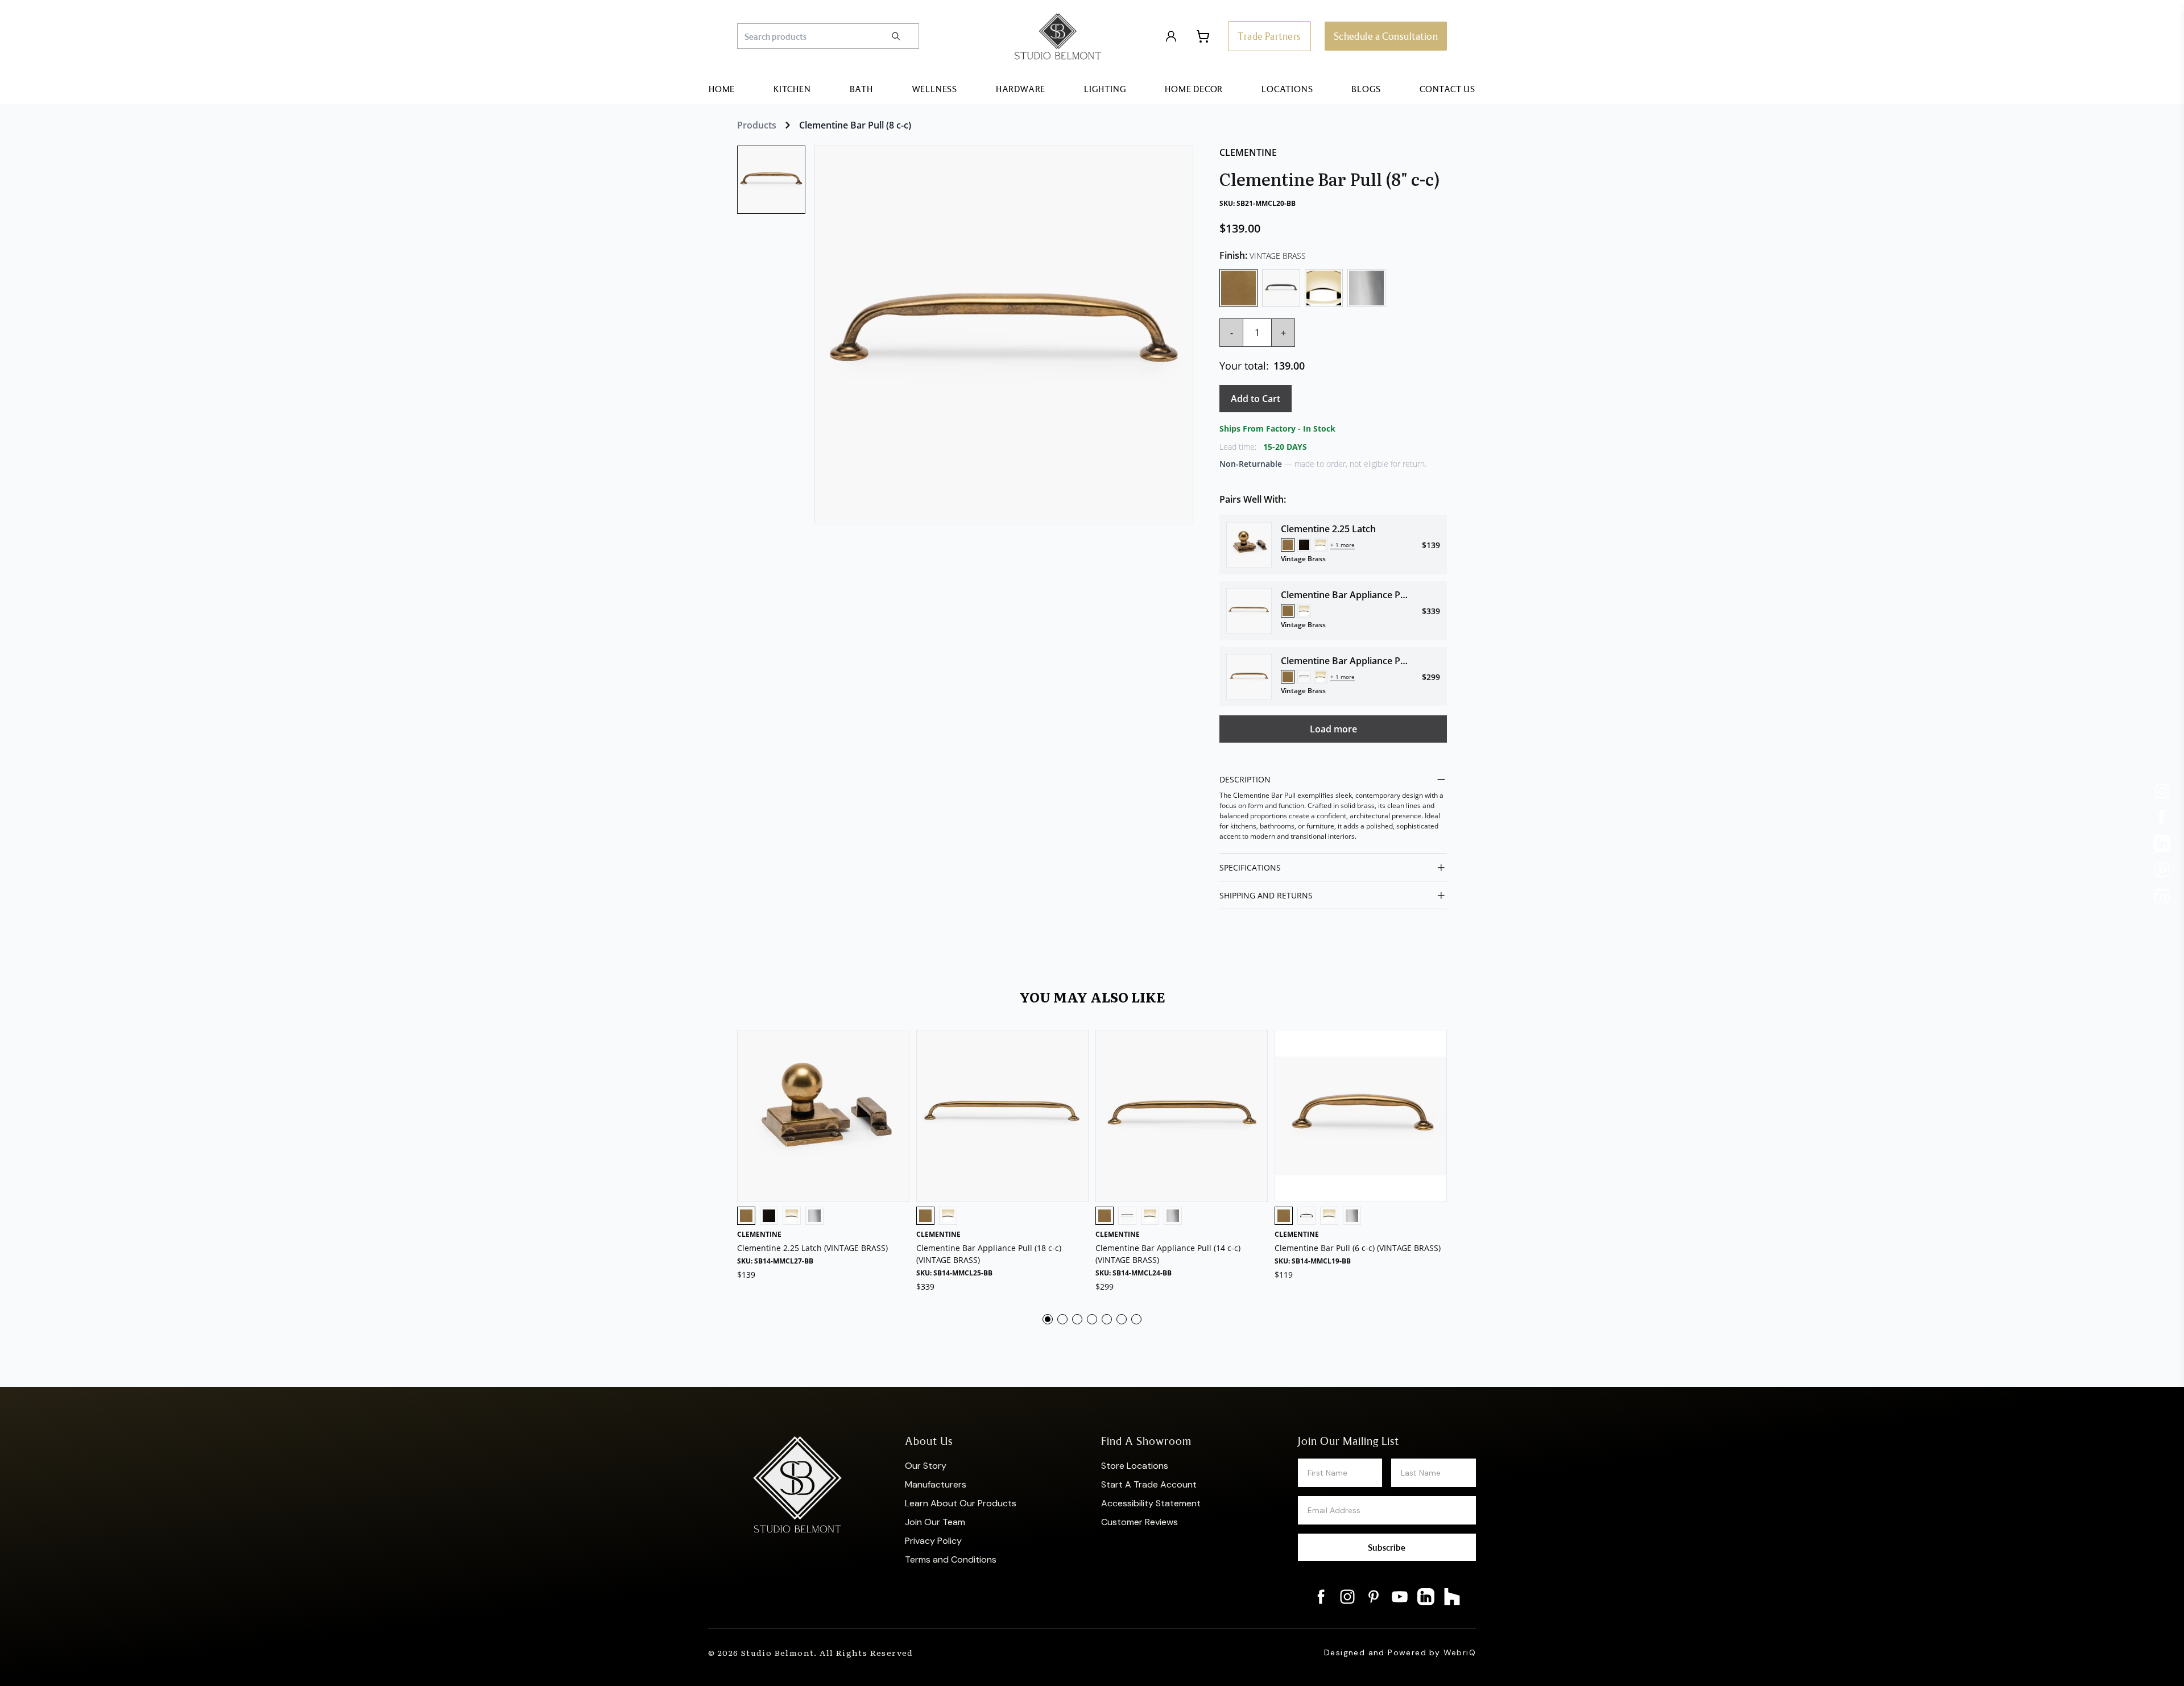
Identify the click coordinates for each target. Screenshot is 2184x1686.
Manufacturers (936, 1484)
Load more (1333, 729)
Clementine (1248, 152)
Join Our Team (935, 1522)
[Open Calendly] (2162, 896)
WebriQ (1460, 1652)
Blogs (1366, 89)
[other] (2162, 791)
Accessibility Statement (1151, 1503)
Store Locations (1135, 1466)
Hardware (1021, 89)
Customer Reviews (1139, 1522)
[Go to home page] (1058, 36)
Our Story (926, 1466)
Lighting (1105, 89)
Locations (1287, 89)
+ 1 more (1343, 545)
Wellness (934, 89)
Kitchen (792, 89)
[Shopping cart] (1203, 36)
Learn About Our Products (961, 1503)
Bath (861, 89)
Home (722, 89)
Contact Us (1447, 89)
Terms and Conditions (951, 1559)
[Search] (904, 36)
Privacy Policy (933, 1541)
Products (757, 125)
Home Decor (1194, 89)
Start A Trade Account (1149, 1484)
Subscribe (1387, 1547)
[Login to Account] (1171, 36)
